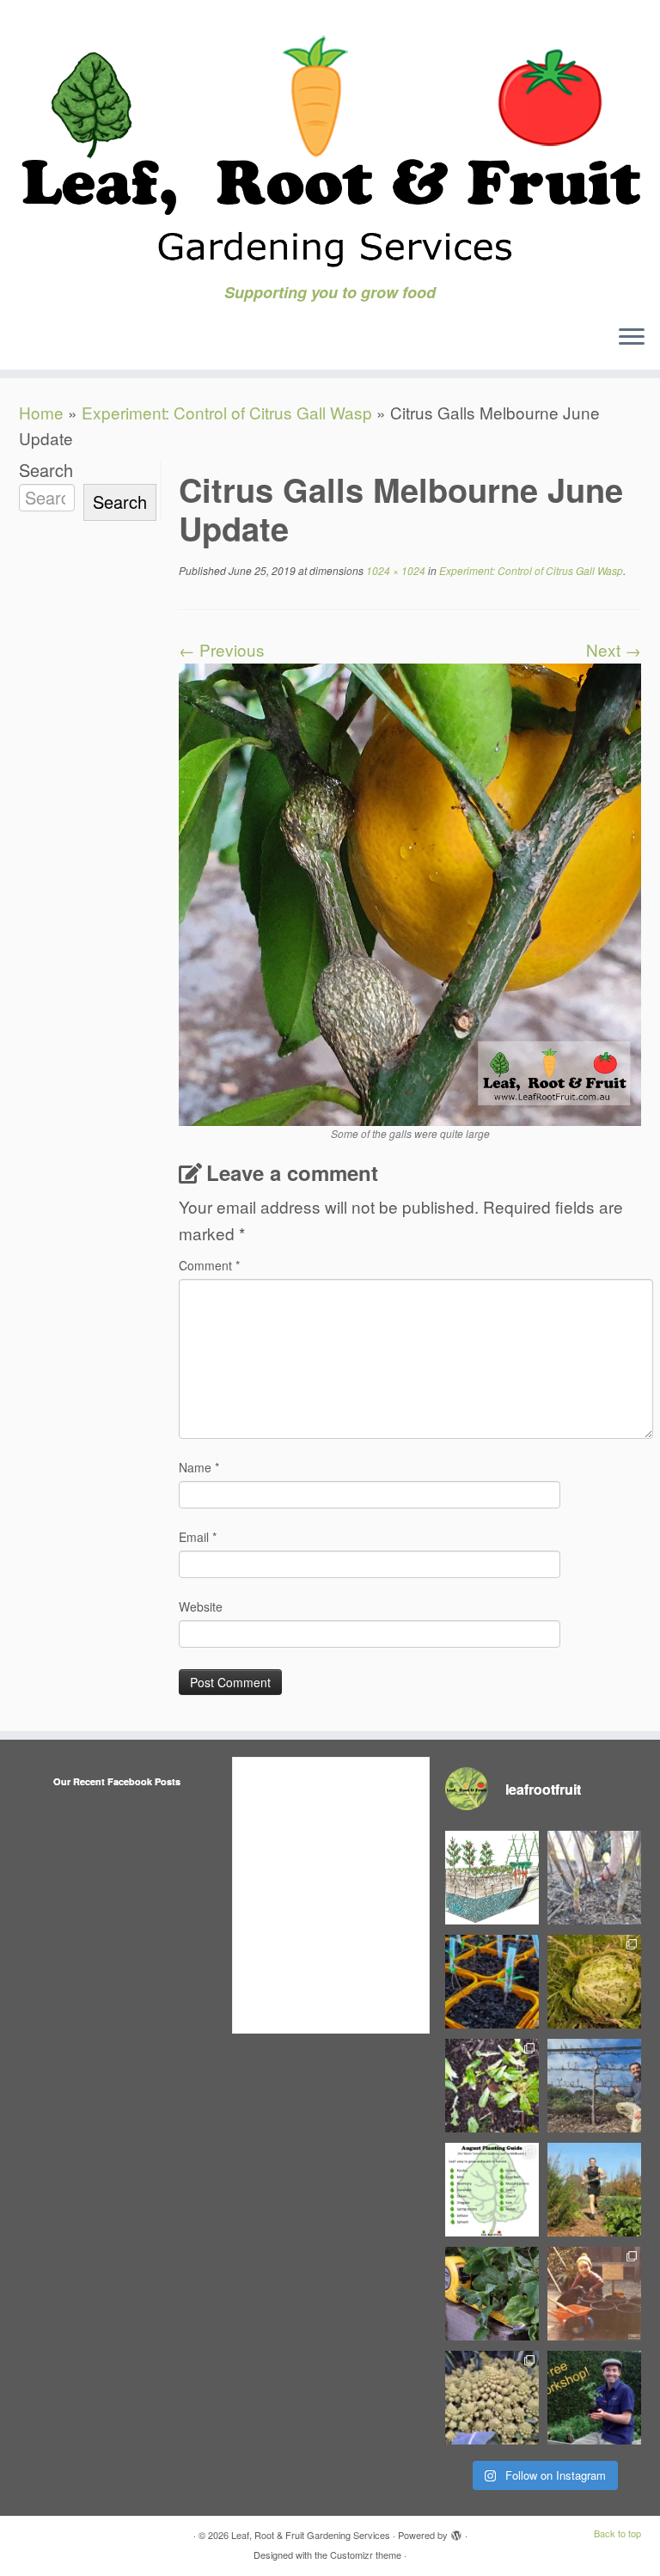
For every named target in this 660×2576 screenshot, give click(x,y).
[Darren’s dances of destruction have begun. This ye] (492, 2086)
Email (198, 1537)
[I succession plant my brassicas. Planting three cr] (492, 2398)
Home (41, 412)
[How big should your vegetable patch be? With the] (492, 2294)
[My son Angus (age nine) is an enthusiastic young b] (594, 1878)
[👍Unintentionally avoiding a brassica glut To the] (594, 1982)
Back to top (617, 2533)
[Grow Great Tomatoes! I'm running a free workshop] (594, 2398)
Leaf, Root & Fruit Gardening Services (311, 2535)
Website (201, 1606)
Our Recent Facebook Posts (117, 1781)
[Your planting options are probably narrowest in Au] (492, 2190)
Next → (614, 649)
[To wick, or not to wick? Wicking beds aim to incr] (492, 1878)
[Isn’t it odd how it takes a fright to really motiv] (594, 2190)
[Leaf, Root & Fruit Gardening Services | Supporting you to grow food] (330, 142)
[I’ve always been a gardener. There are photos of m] (594, 2294)
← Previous (222, 649)
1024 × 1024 (394, 570)
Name (199, 1467)
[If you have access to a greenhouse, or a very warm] (492, 1982)
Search (46, 470)
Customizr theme (366, 2555)
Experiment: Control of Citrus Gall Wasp (227, 412)
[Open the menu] (632, 339)
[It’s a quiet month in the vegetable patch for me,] (594, 2086)
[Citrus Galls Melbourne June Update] (410, 892)
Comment (209, 1265)
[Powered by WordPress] (456, 2531)
